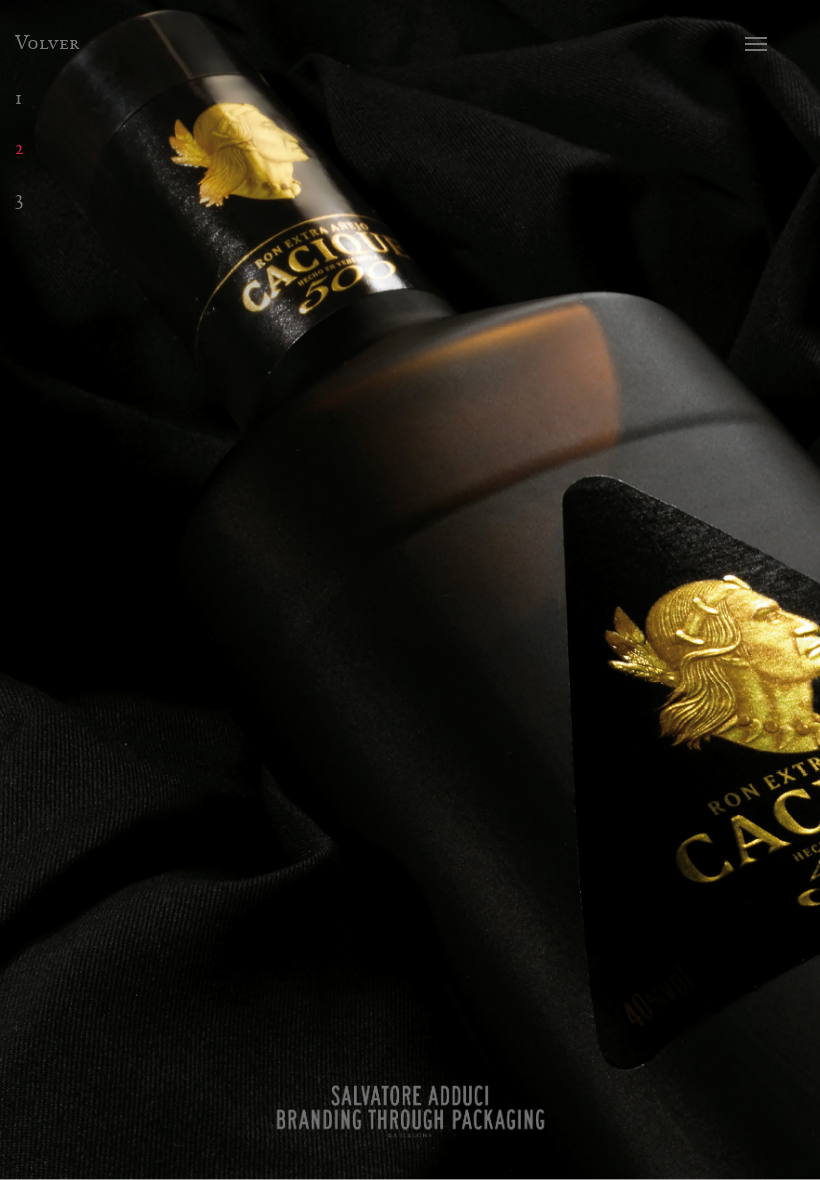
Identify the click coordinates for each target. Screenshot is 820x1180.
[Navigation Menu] (771, 44)
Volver (47, 42)
